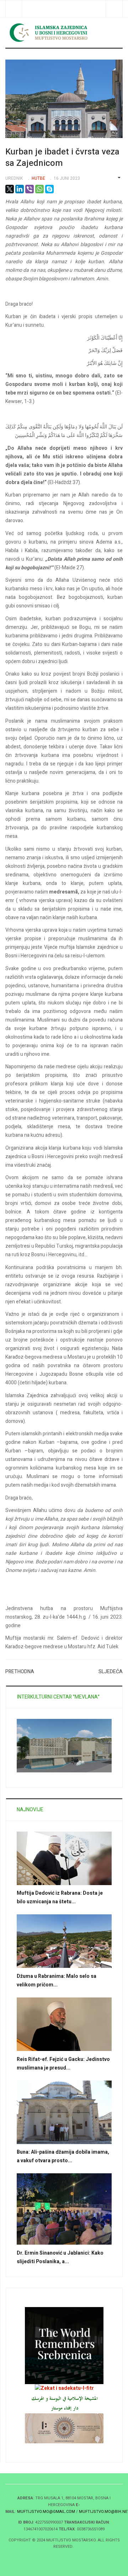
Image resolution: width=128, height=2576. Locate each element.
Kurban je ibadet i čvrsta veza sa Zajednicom (62, 157)
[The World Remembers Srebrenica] (64, 2345)
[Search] (114, 9)
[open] (14, 9)
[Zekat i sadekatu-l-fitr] (64, 2388)
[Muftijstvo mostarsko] (64, 2403)
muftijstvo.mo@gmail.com (46, 2512)
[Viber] (30, 189)
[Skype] (49, 189)
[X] (10, 189)
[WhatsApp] (39, 189)
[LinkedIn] (20, 189)
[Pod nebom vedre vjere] (64, 2428)
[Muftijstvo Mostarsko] (64, 32)
